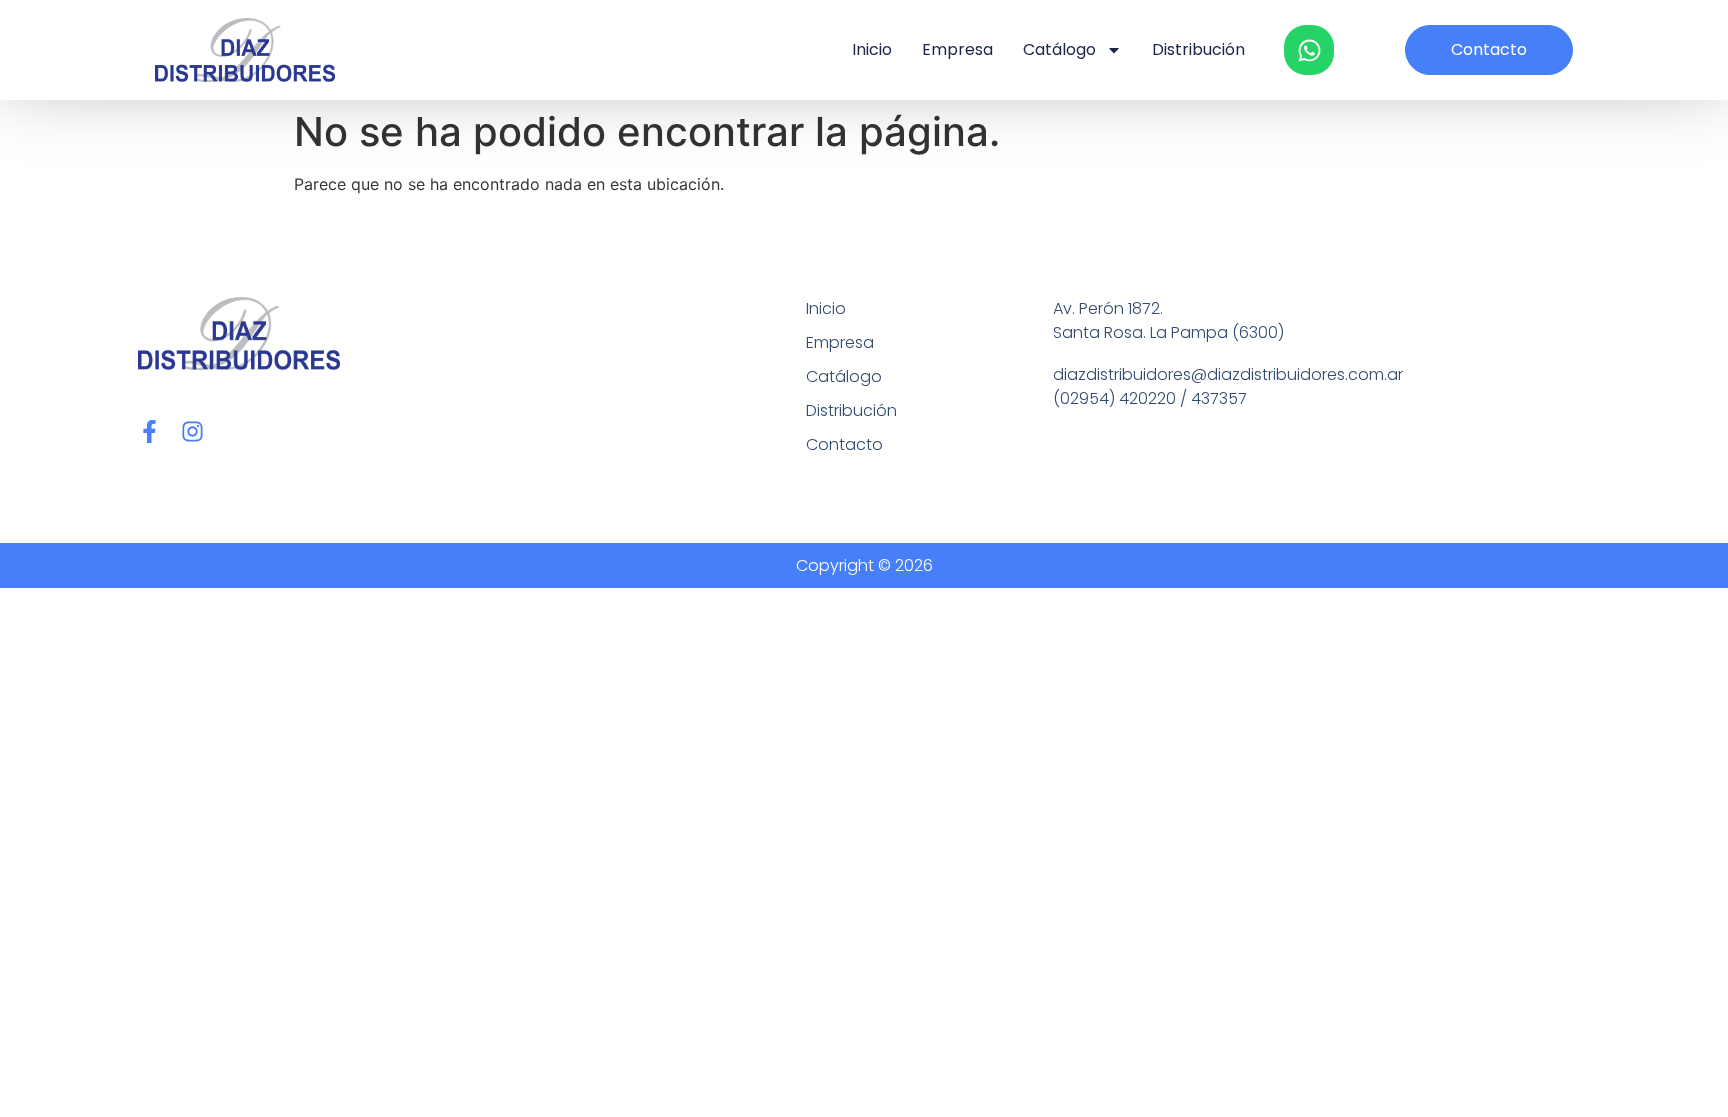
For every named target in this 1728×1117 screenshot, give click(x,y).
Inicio (872, 49)
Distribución (1198, 49)
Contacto (844, 444)
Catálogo (1059, 49)
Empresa (957, 49)
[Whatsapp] (1309, 50)
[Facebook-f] (149, 431)
